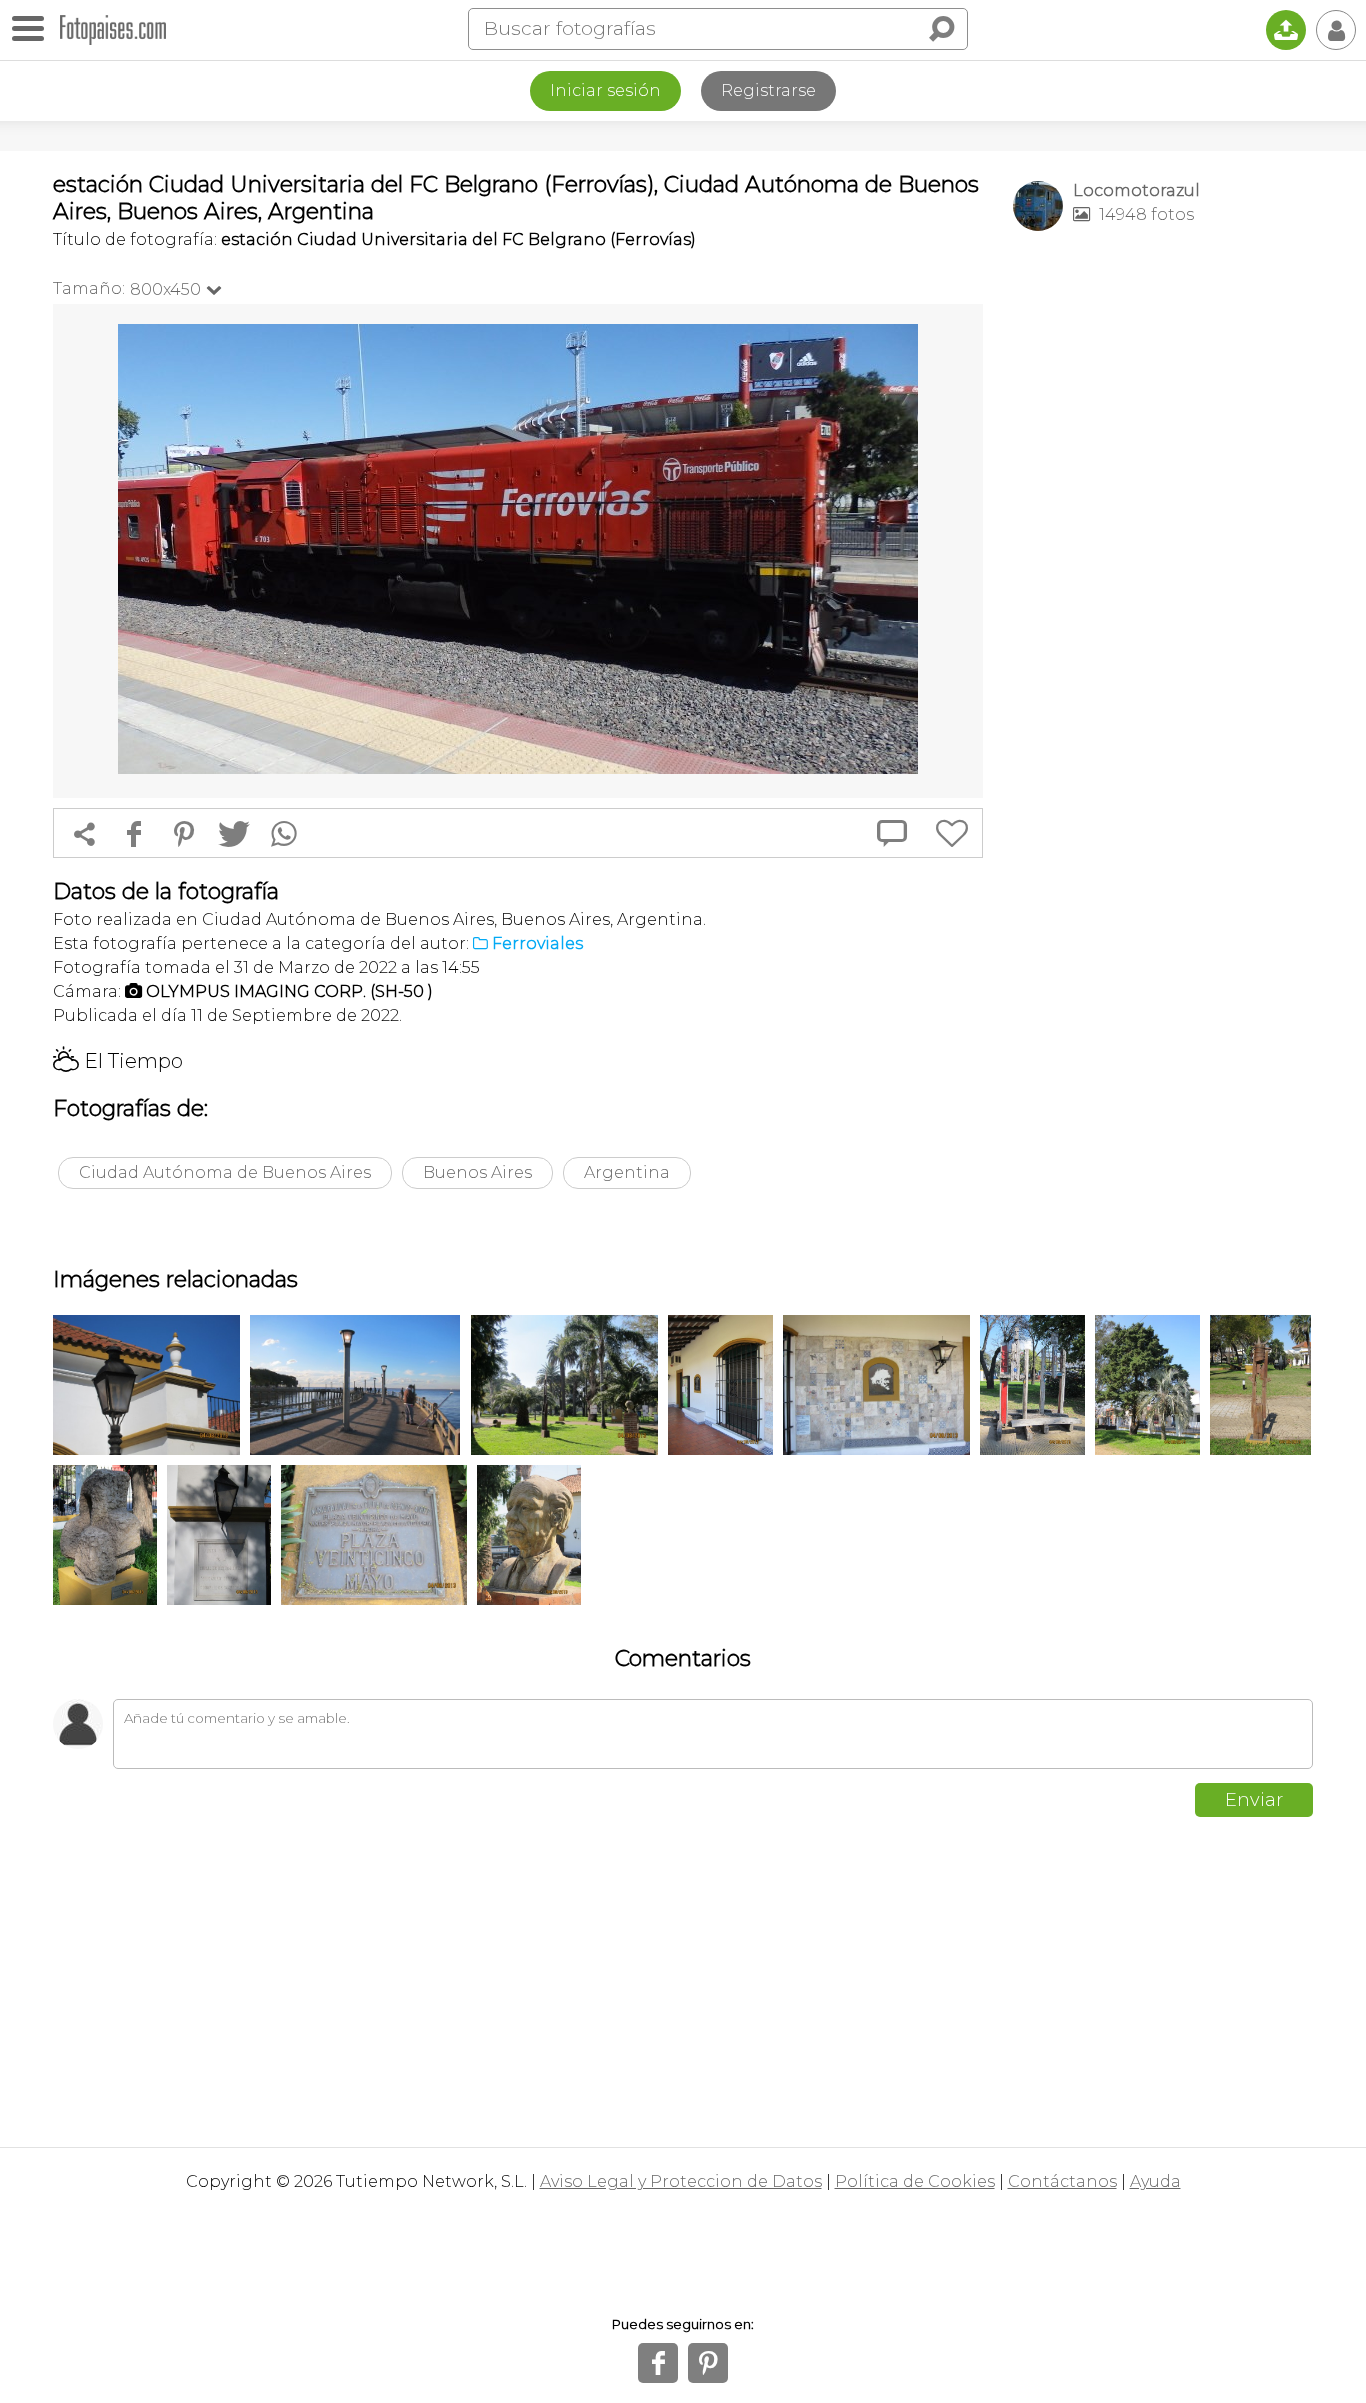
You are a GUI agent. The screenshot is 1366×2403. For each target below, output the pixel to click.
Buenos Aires (477, 1172)
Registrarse (768, 90)
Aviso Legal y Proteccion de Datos (681, 2181)
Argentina (627, 1172)
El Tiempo (118, 1061)
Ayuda (1155, 2181)
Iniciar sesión (605, 90)
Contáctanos (1062, 2181)
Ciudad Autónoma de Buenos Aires (225, 1172)
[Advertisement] (1163, 561)
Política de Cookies (915, 2181)
